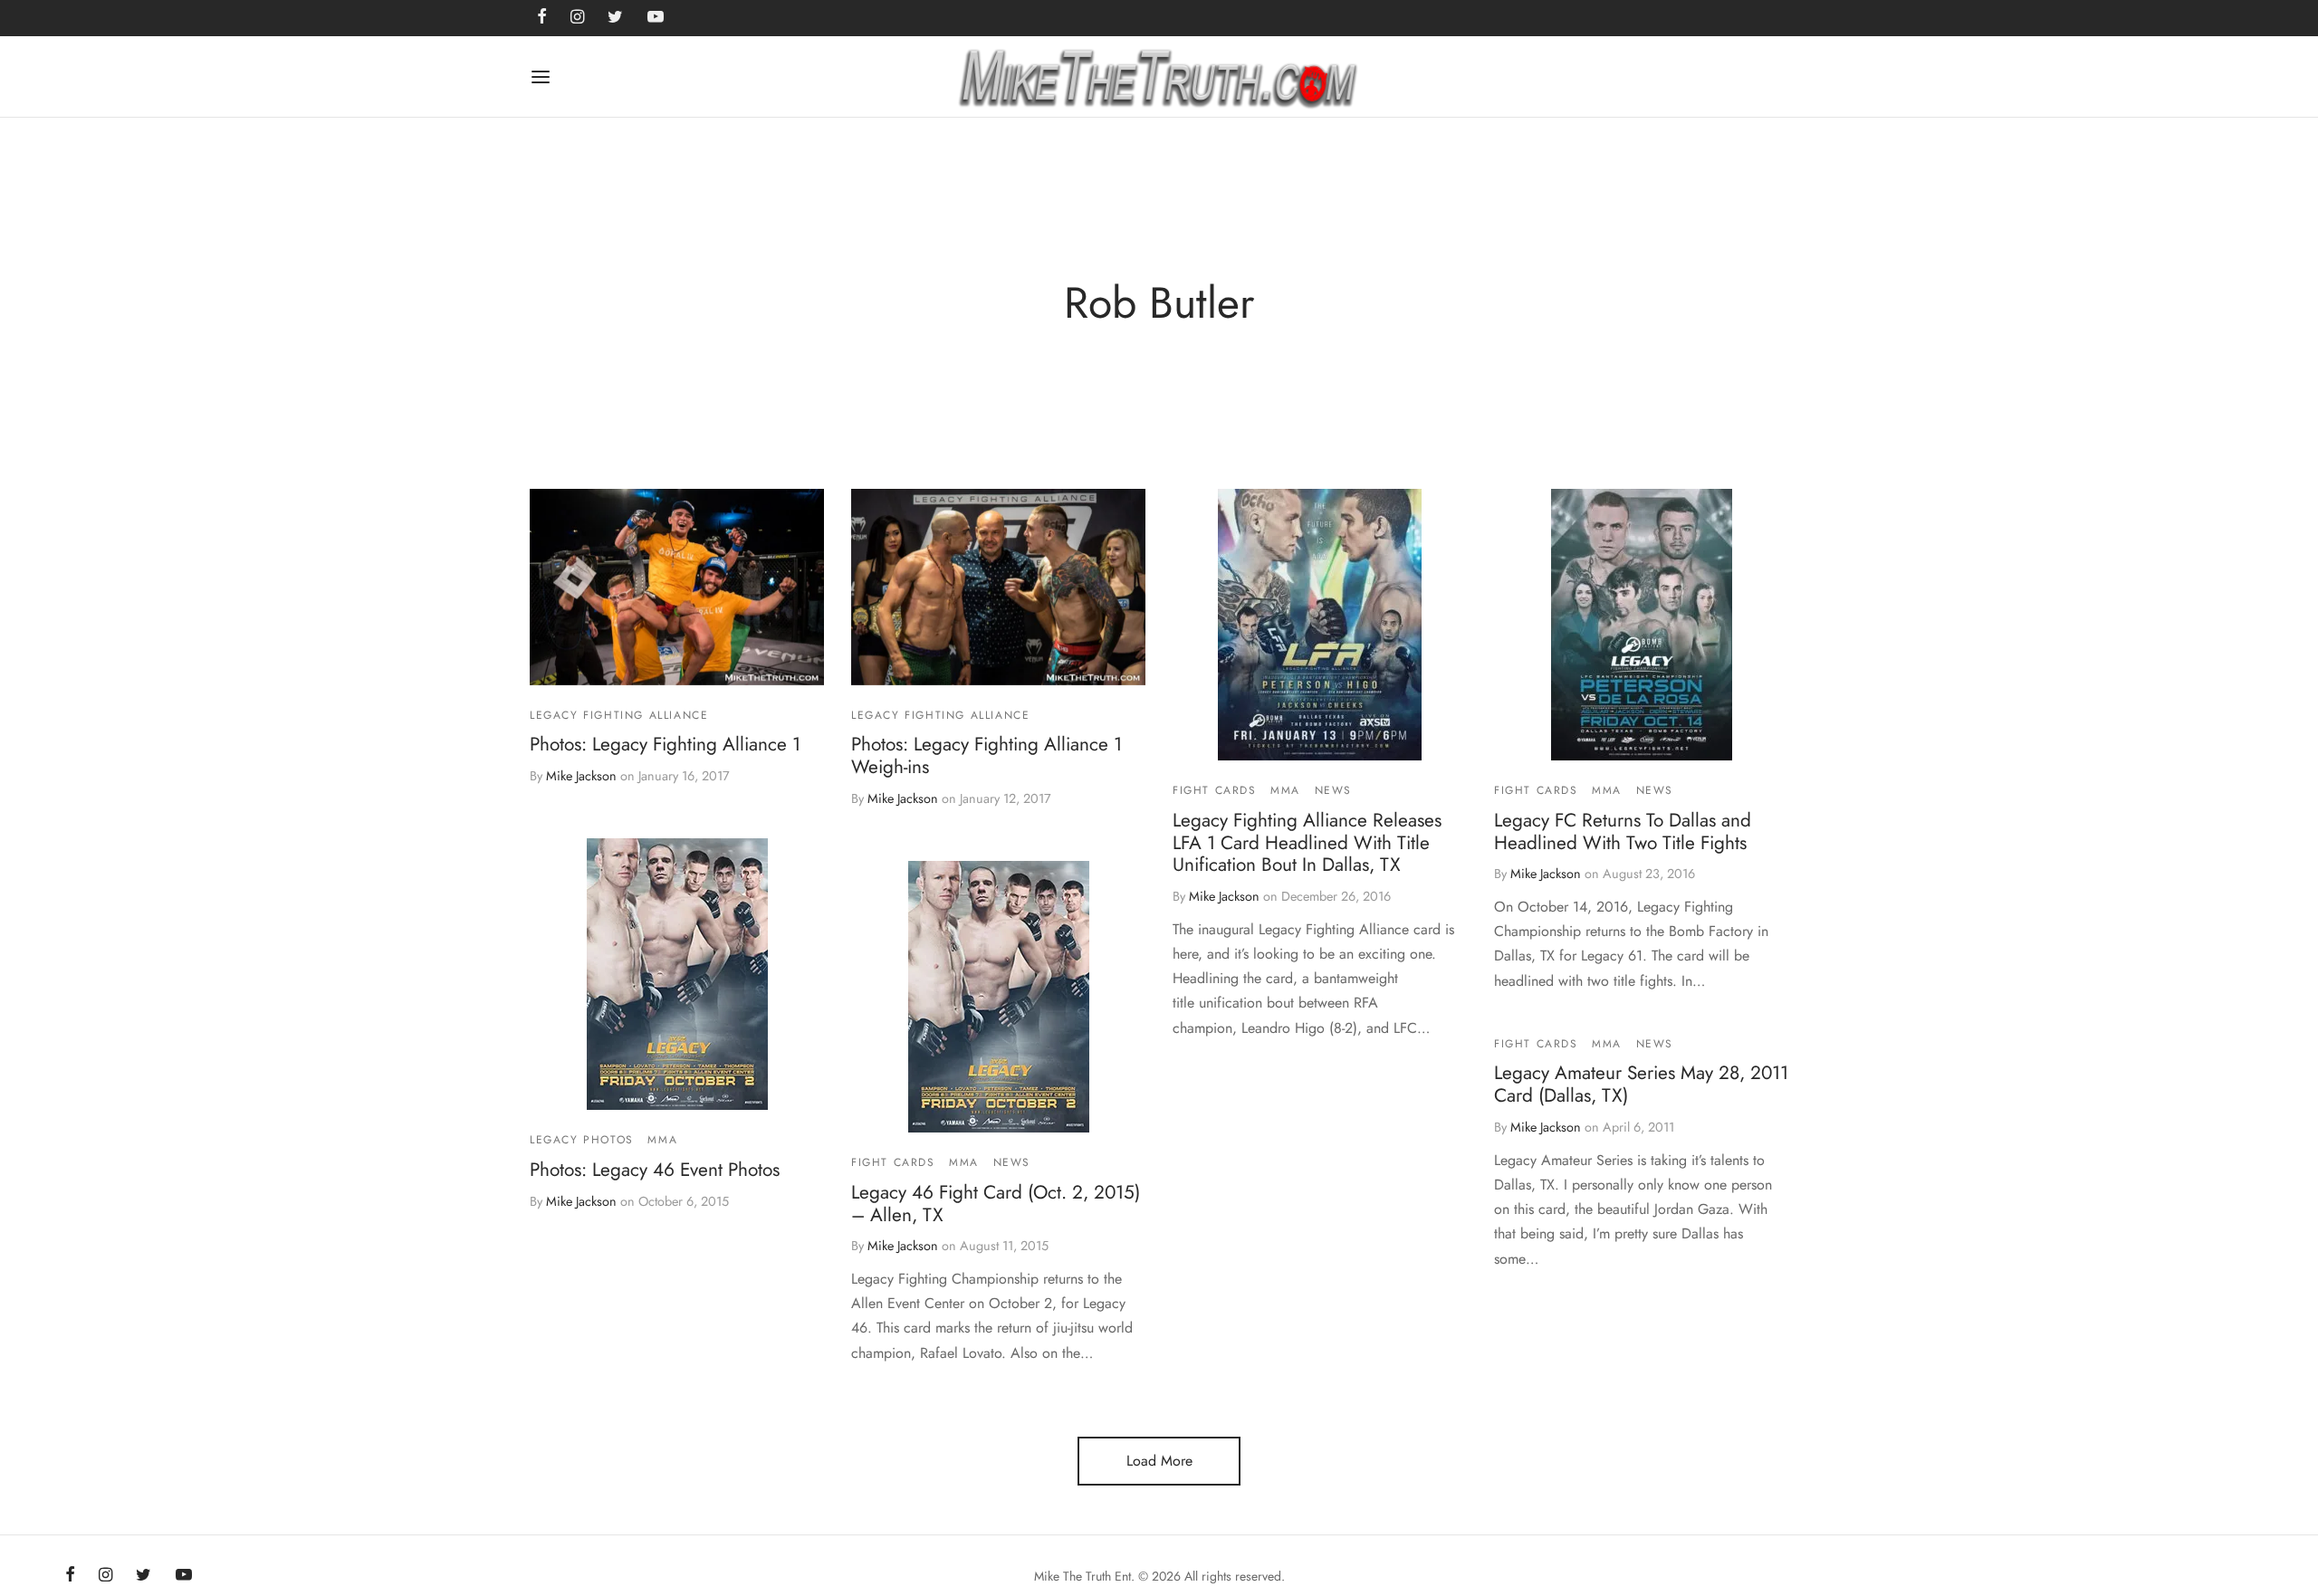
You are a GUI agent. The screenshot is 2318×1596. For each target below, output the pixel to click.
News (1333, 790)
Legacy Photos (582, 1140)
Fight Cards (1215, 790)
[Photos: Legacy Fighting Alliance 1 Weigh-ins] (998, 587)
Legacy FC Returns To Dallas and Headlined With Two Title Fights (1623, 831)
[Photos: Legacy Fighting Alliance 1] (677, 587)
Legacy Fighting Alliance (619, 715)
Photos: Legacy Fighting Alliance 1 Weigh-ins (987, 755)
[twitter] (144, 1576)
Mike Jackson (581, 776)
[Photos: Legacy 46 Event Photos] (677, 974)
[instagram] (105, 1576)
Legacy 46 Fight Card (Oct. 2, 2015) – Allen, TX (996, 1203)
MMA (1285, 790)
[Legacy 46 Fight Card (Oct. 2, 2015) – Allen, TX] (999, 997)
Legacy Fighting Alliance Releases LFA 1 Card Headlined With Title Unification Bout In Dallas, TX (1307, 843)
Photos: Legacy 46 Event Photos (655, 1169)
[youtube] (184, 1576)
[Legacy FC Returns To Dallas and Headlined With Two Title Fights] (1642, 625)
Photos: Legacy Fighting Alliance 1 (665, 744)
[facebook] (70, 1576)
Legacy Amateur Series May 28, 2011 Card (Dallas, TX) (1641, 1084)
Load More (1159, 1461)
